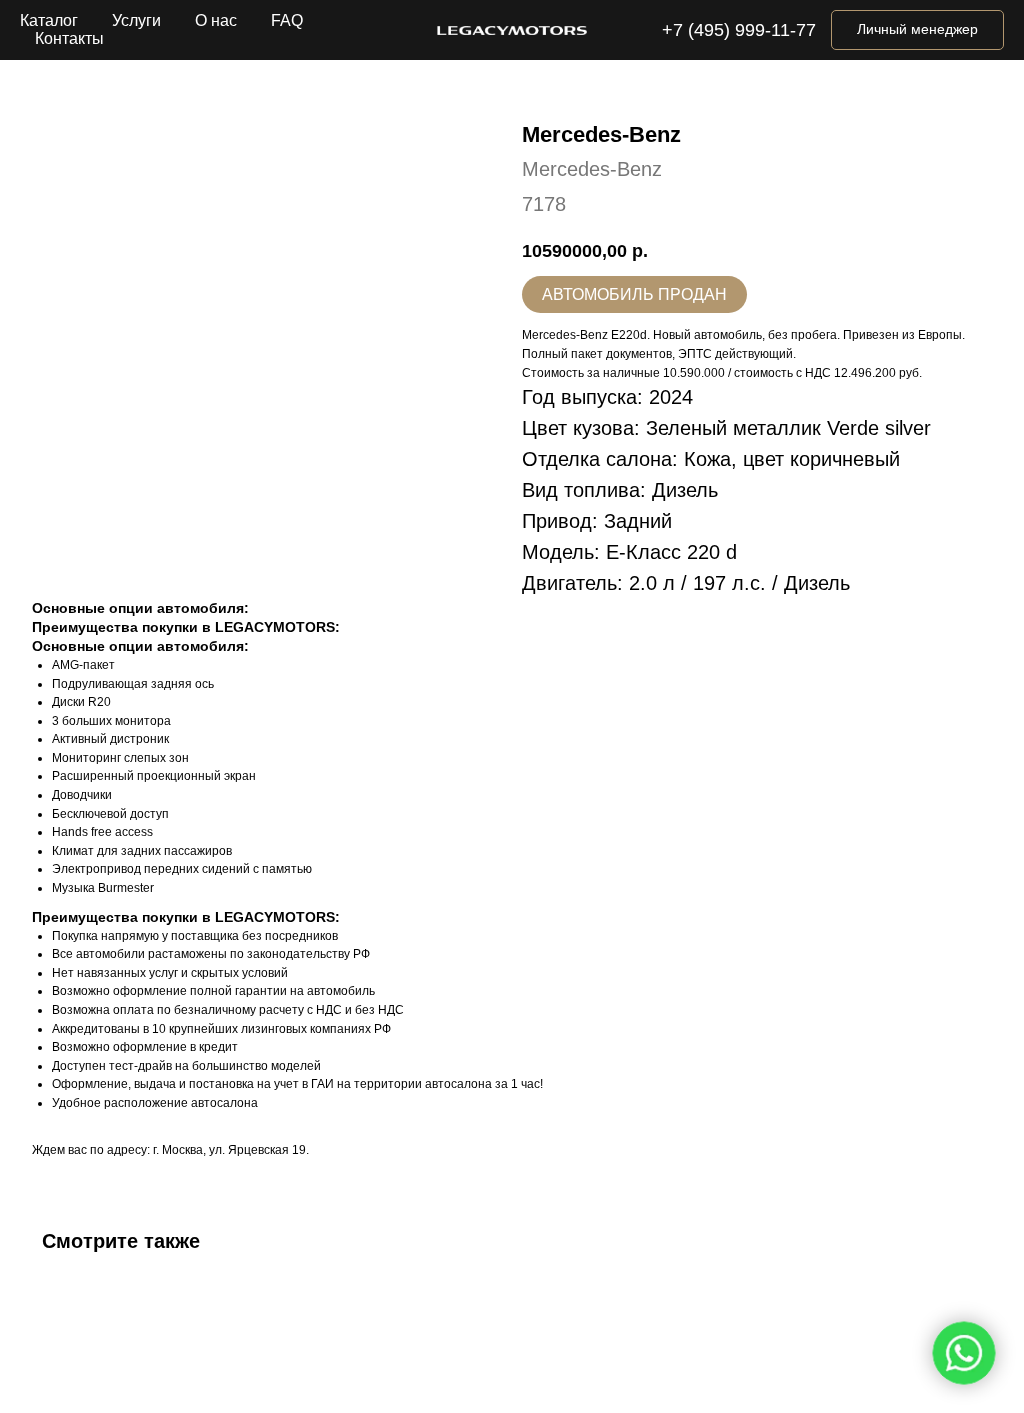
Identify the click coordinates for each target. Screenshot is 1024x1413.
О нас (216, 20)
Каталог (49, 20)
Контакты (69, 38)
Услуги (136, 20)
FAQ (287, 20)
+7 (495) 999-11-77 (739, 30)
